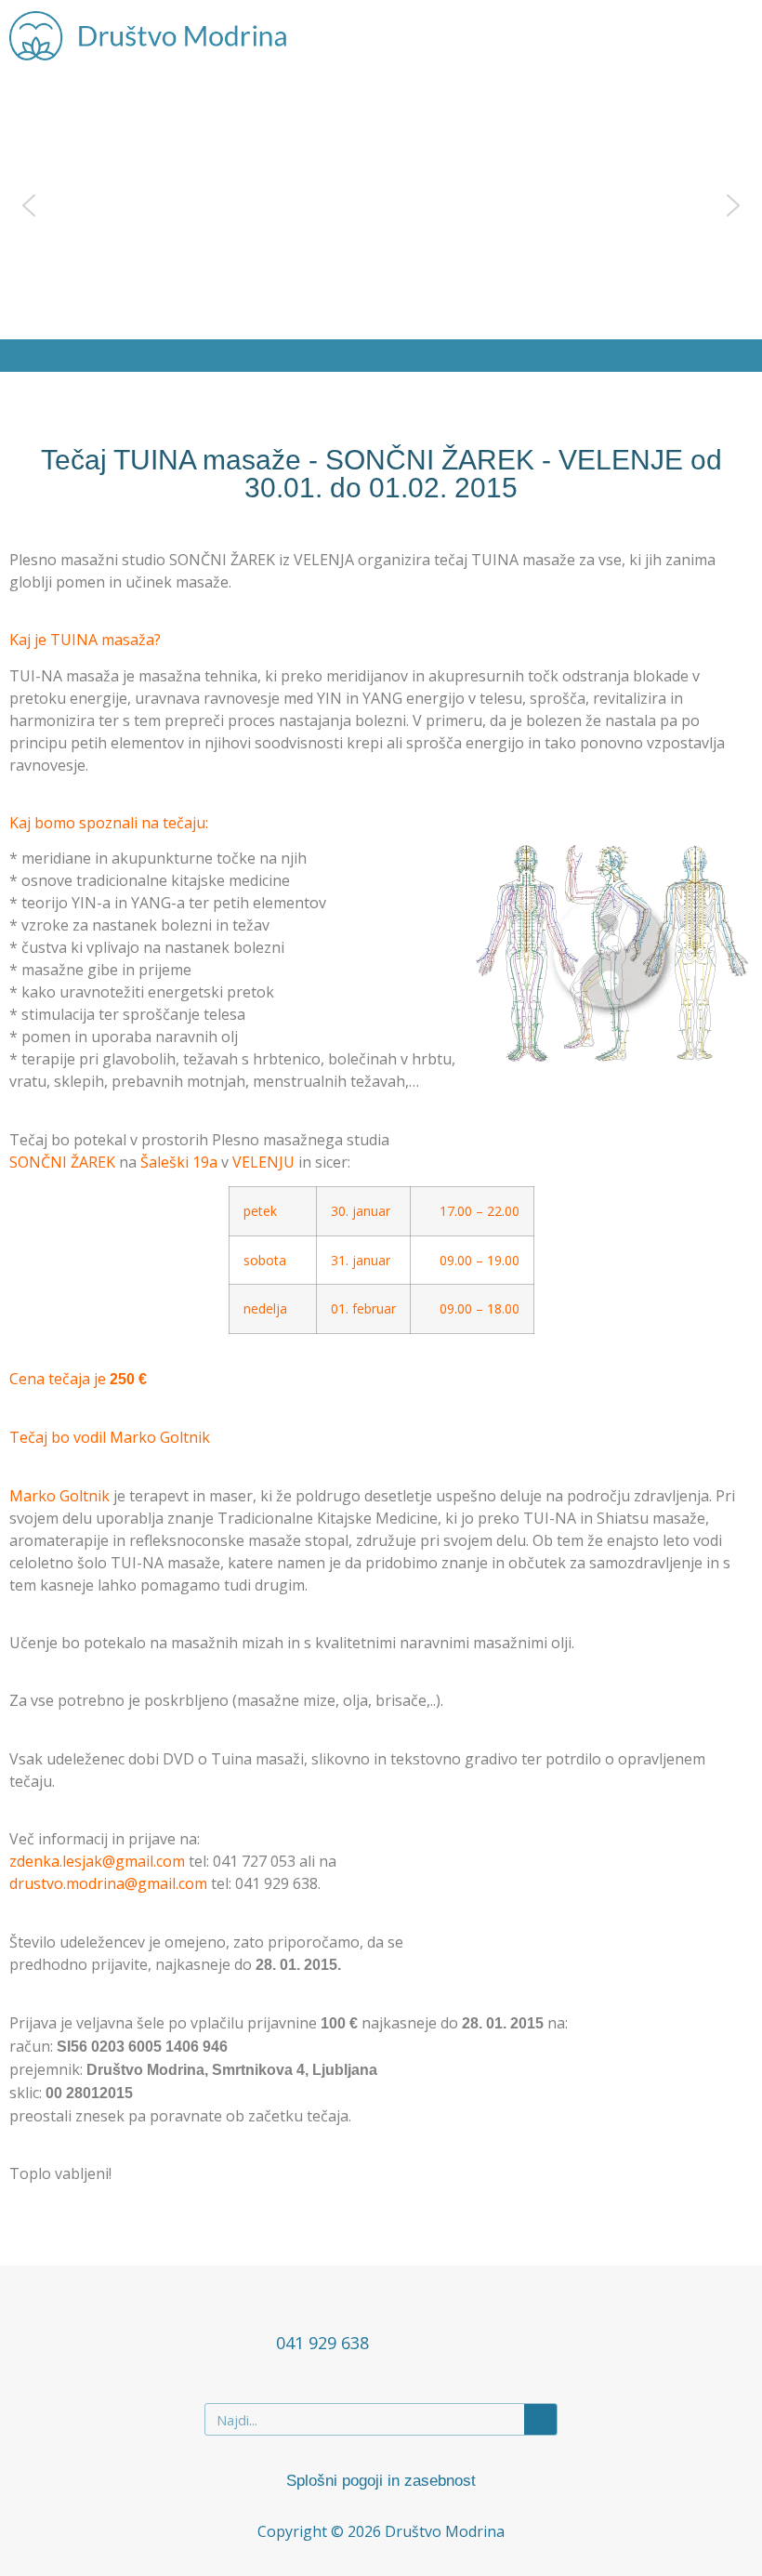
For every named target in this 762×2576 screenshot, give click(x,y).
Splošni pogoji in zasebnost (381, 2481)
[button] (730, 36)
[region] (381, 205)
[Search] (540, 2419)
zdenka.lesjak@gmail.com (97, 1861)
